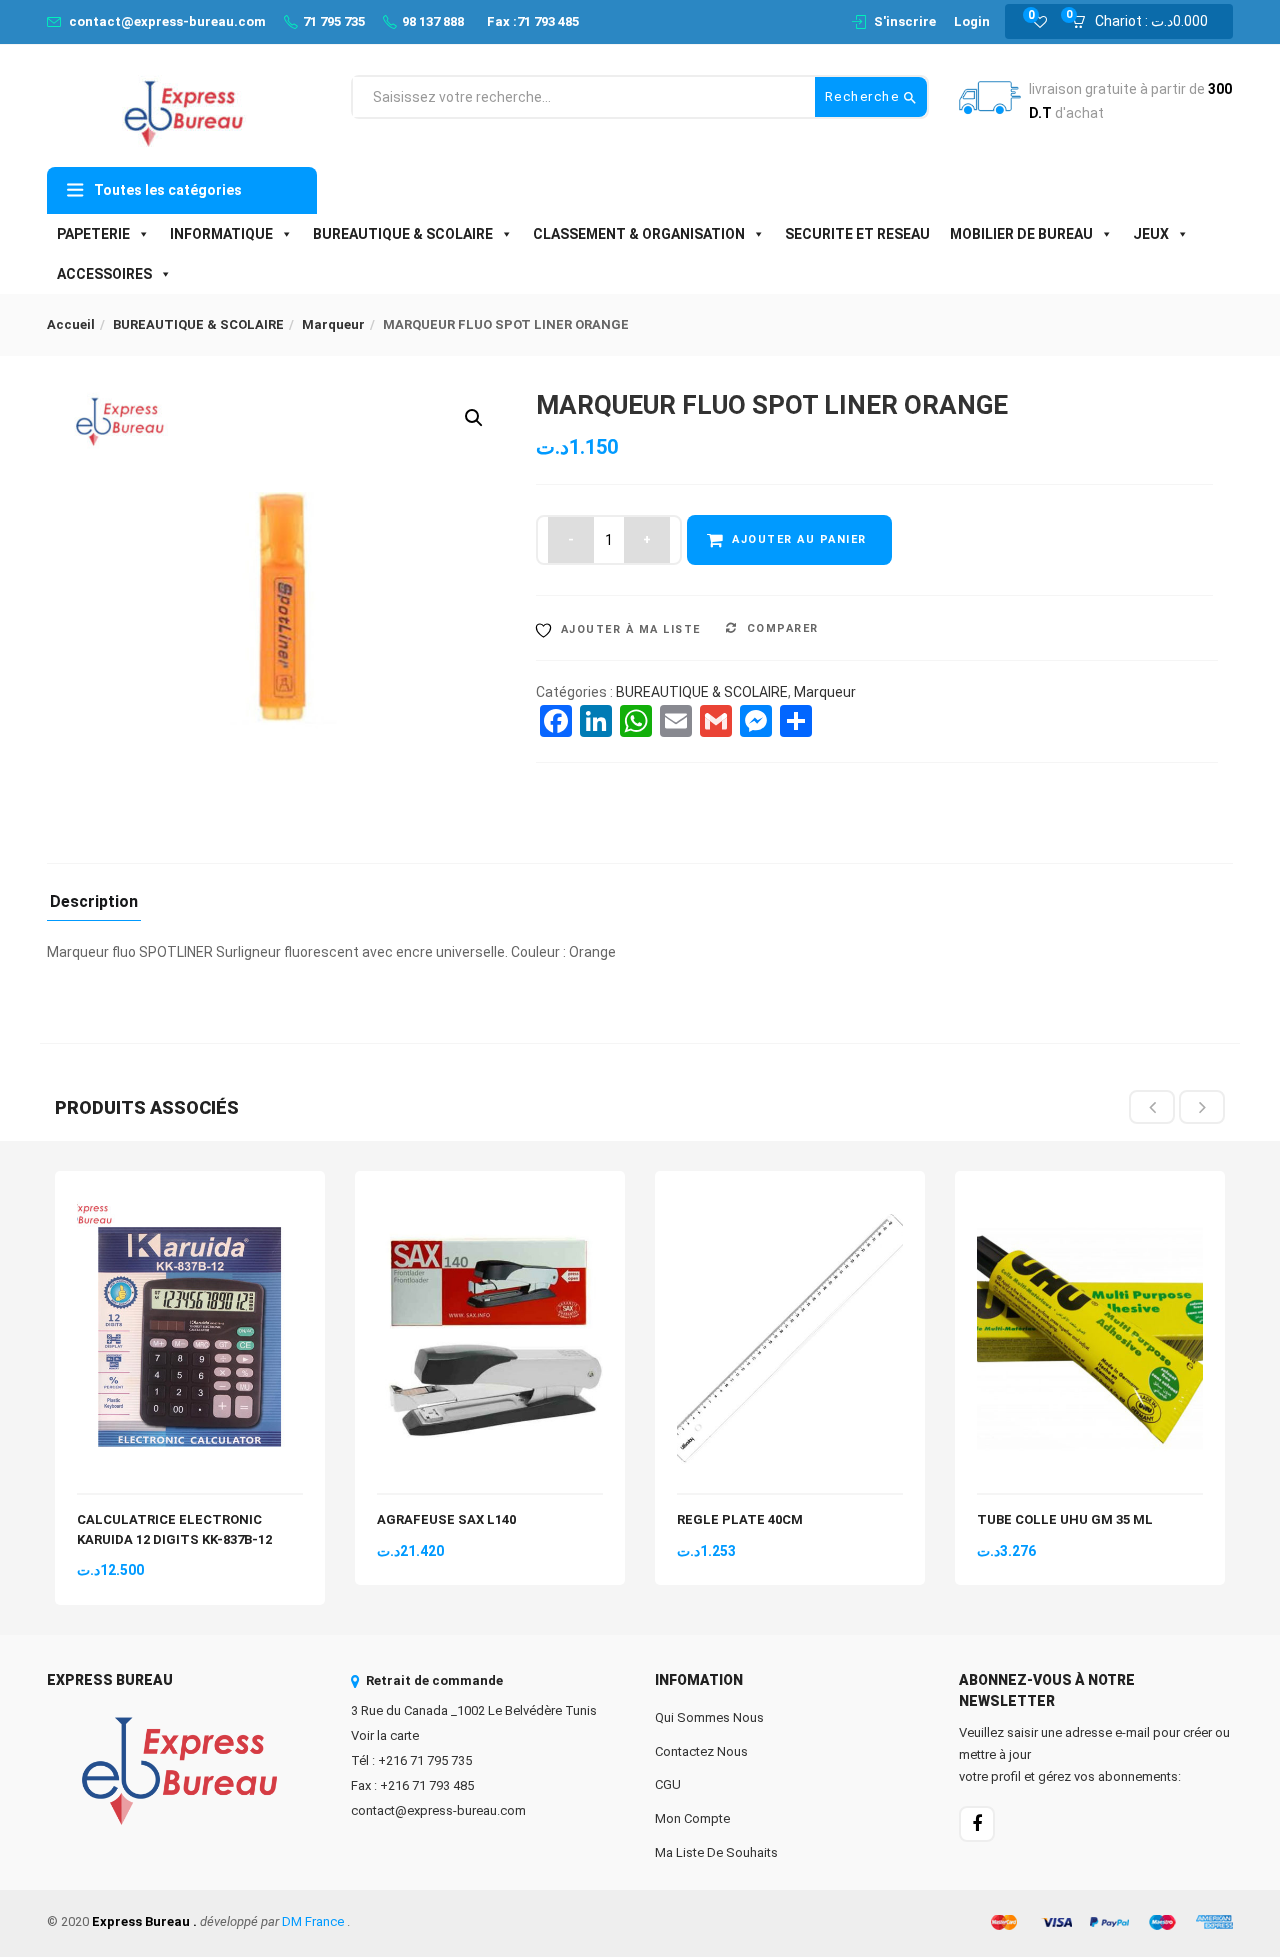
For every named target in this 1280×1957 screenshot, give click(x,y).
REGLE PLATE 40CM (740, 1519)
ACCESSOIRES (104, 274)
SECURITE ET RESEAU (857, 234)
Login (972, 21)
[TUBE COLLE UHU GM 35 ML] (1090, 1204)
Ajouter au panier (799, 539)
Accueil (71, 324)
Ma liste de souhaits (716, 1852)
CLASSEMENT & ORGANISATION (639, 234)
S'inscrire (905, 21)
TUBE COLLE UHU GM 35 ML (1065, 1519)
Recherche (864, 96)
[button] (1146, 22)
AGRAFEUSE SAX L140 (446, 1519)
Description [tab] (94, 902)
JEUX (1151, 234)
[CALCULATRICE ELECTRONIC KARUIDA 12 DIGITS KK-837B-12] (190, 1204)
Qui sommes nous (709, 1717)
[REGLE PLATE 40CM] (790, 1204)
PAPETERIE (93, 234)
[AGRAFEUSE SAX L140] (490, 1204)
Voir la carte (385, 1735)
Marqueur (333, 324)
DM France (313, 1921)
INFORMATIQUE (221, 234)
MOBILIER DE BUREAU (1021, 234)
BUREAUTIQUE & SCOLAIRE (403, 234)
